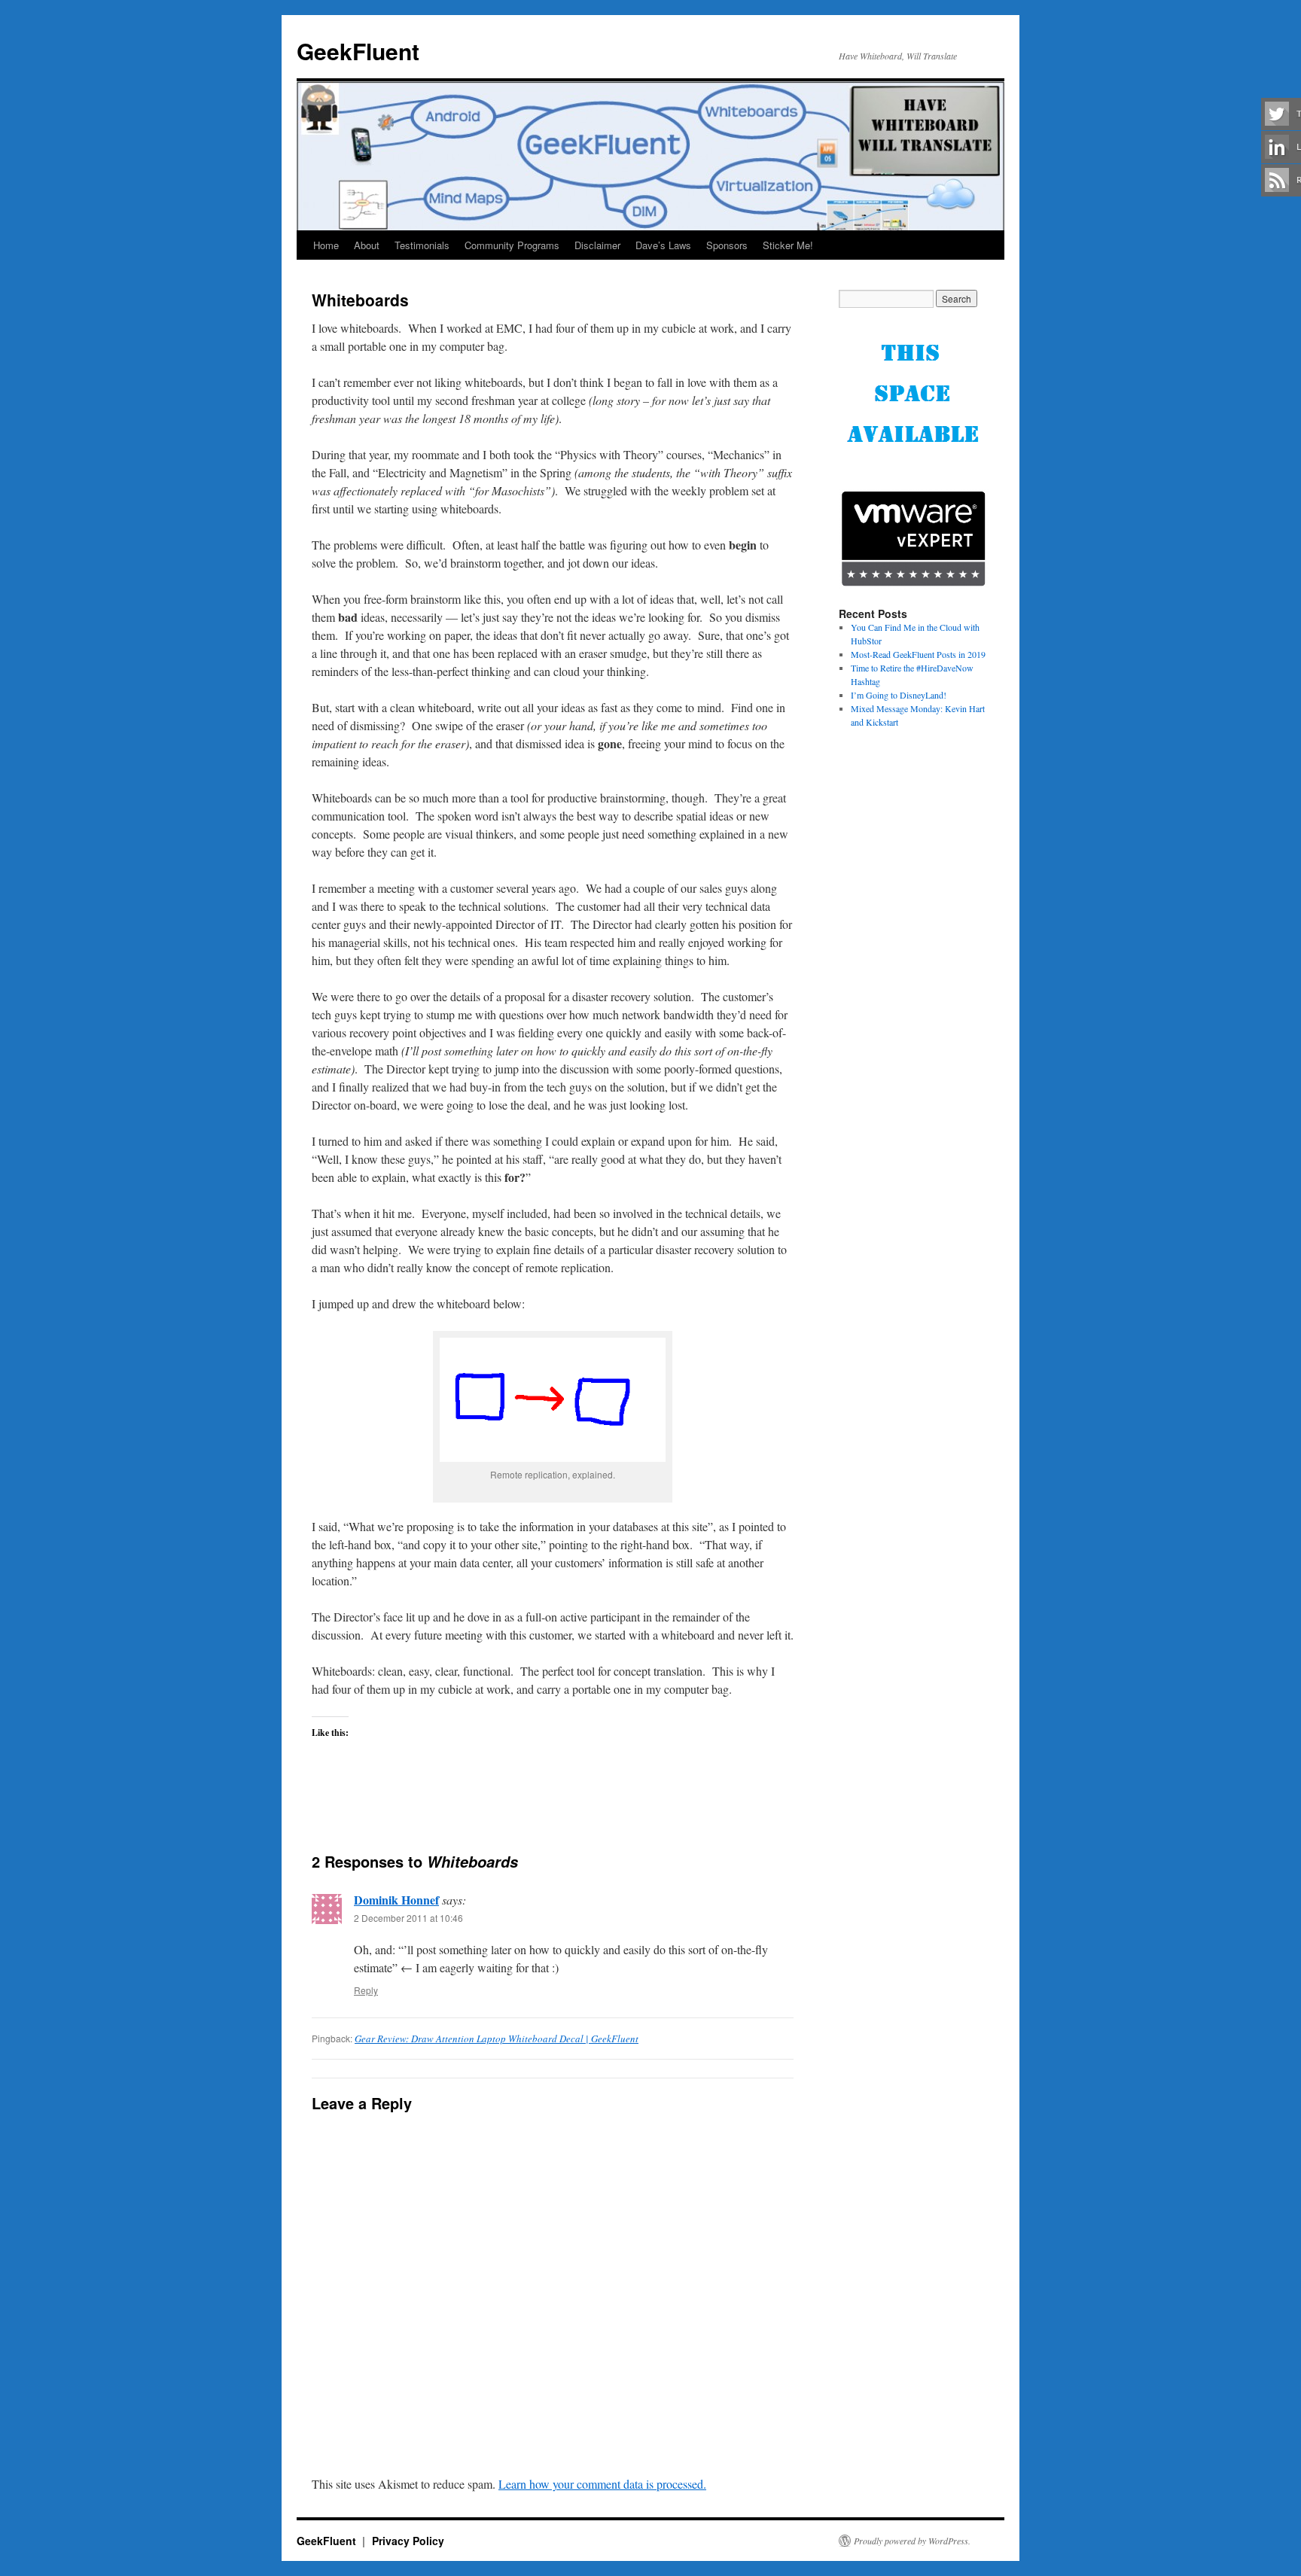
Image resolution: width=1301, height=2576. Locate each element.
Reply (366, 1990)
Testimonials (422, 245)
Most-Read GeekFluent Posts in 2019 (918, 654)
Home (326, 245)
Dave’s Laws (663, 245)
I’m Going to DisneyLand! (899, 695)
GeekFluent (358, 51)
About (367, 245)
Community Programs (512, 245)
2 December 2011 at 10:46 (408, 1918)
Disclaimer (597, 245)
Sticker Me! (788, 245)
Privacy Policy (408, 2541)
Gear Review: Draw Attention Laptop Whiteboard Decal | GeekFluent (497, 2039)
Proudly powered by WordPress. (912, 2541)
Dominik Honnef (396, 1900)
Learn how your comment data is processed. (602, 2484)
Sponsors (727, 245)
